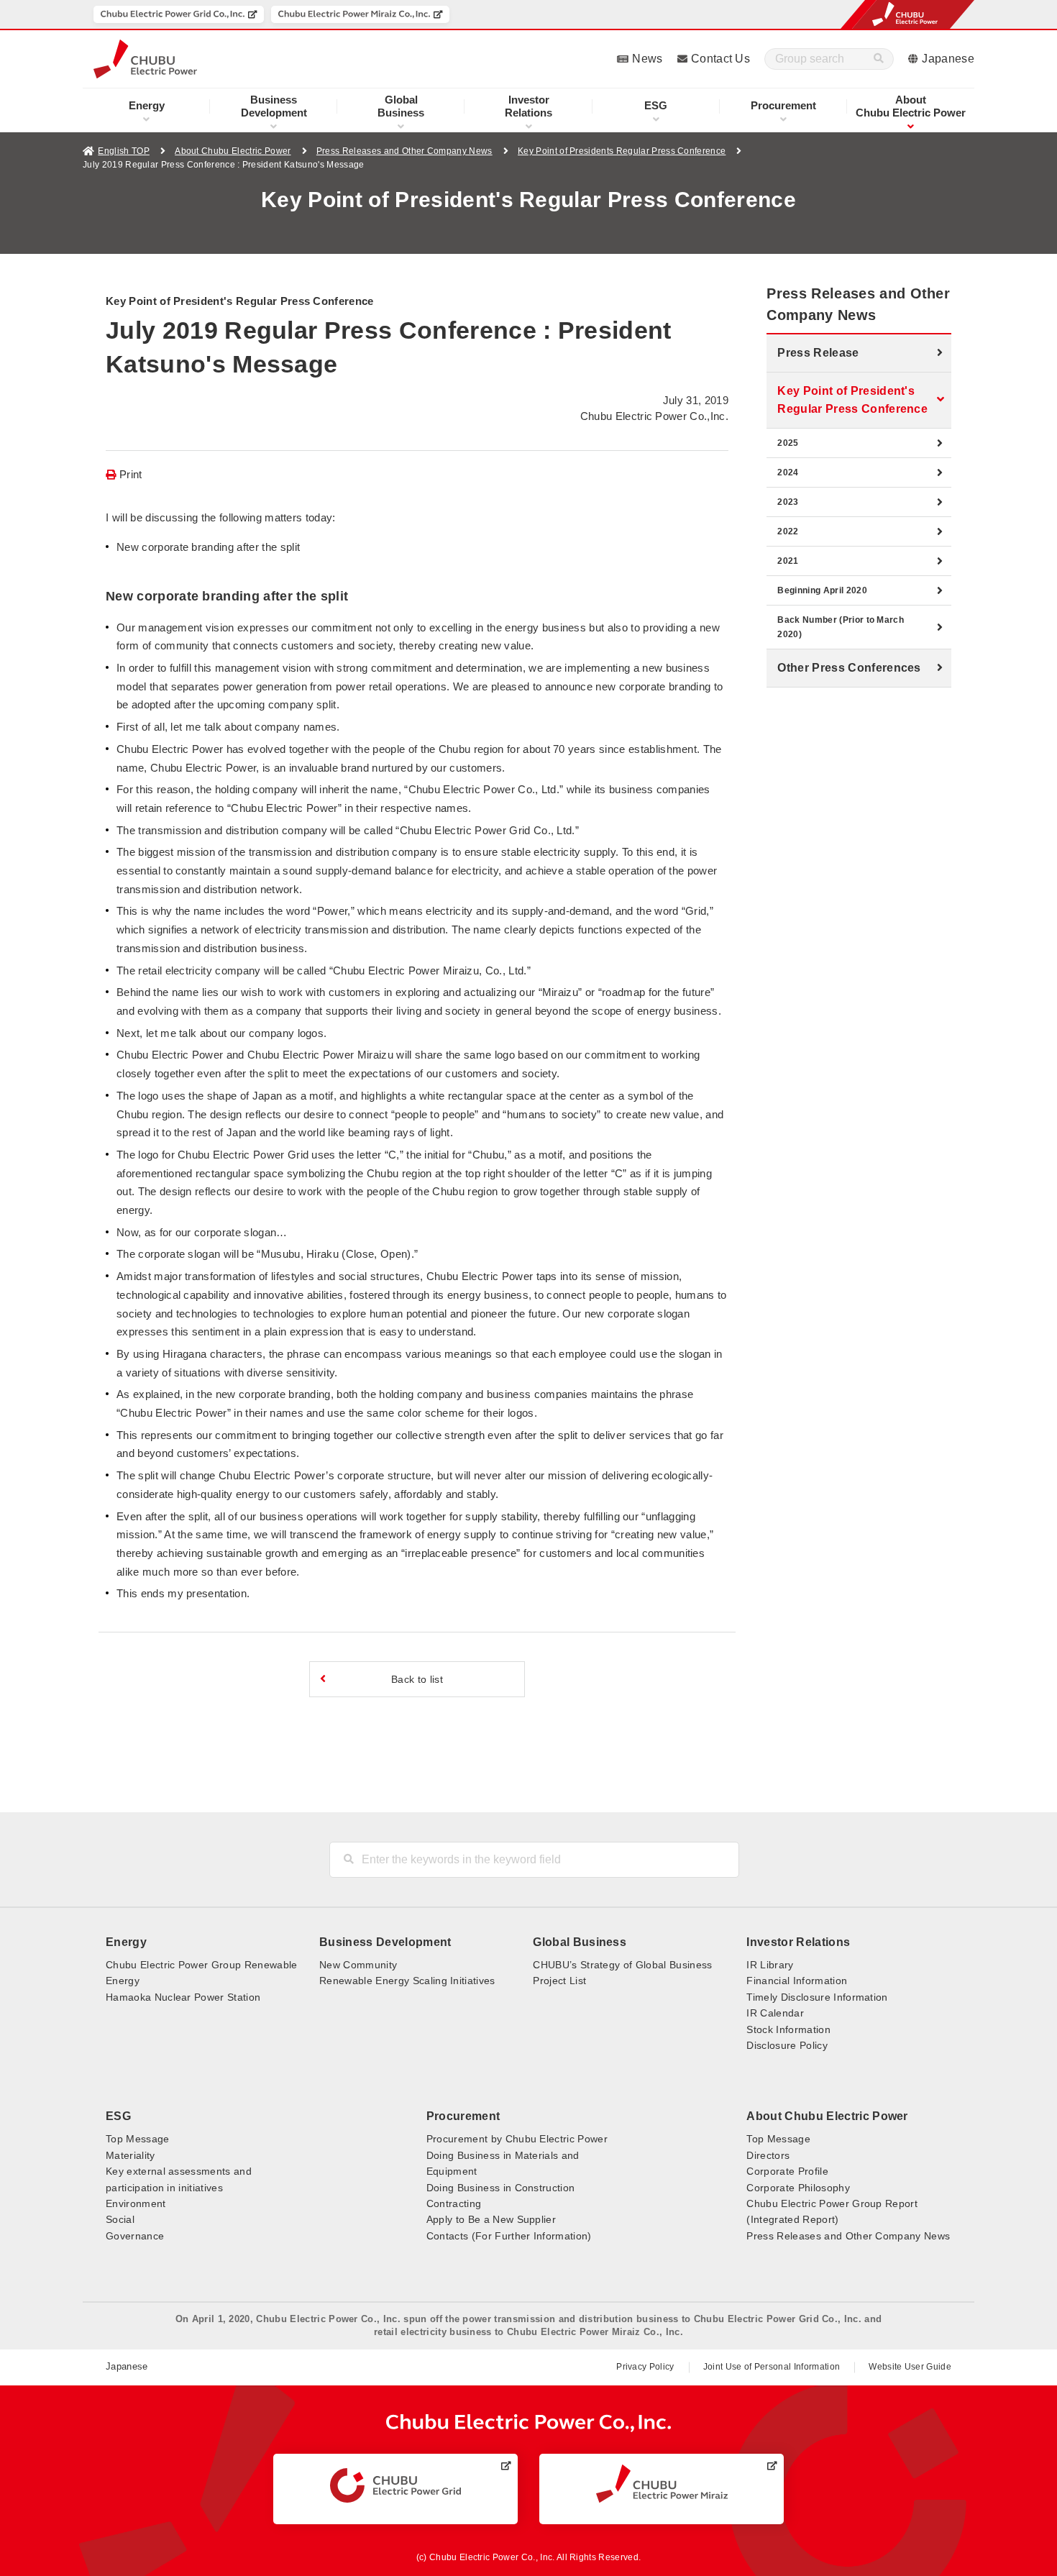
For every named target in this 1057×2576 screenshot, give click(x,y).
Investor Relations (798, 1942)
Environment (136, 2203)
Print (131, 475)
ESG (656, 105)
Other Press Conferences (849, 668)
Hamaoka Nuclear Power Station (183, 1997)
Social (120, 2219)
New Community (358, 1965)
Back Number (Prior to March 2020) (841, 627)
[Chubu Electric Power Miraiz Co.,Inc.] (360, 14)
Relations (528, 106)
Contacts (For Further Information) (509, 2236)
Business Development (385, 1942)
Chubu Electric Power (911, 106)
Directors (768, 2155)
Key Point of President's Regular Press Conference (852, 400)
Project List (559, 1981)
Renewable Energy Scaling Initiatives (407, 1981)
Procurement (783, 105)
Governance (135, 2236)
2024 (788, 472)
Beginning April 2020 (822, 590)
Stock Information (788, 2029)
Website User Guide (910, 2367)
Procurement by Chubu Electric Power (517, 2139)
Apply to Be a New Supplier (491, 2219)
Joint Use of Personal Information (772, 2367)
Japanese (948, 59)
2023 (788, 502)
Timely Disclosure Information (817, 1997)
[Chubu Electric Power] (145, 59)
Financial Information (797, 1981)
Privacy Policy (645, 2367)
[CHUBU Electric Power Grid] (395, 2485)
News (647, 59)
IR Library (770, 1965)
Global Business (580, 1942)
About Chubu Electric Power (233, 151)
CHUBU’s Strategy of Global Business (622, 1965)
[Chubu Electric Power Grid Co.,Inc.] (179, 14)
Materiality (131, 2155)
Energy (147, 105)
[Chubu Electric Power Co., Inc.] (529, 2423)
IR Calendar (775, 2013)
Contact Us (720, 59)
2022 (788, 531)
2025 (788, 443)
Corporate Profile (787, 2171)
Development (274, 106)
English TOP (124, 151)
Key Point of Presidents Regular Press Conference (622, 151)
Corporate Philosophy (798, 2188)
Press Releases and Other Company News (404, 151)
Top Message (138, 2139)
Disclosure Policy (787, 2045)
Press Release (818, 353)
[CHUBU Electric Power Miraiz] (662, 2484)
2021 (788, 561)
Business (401, 106)
